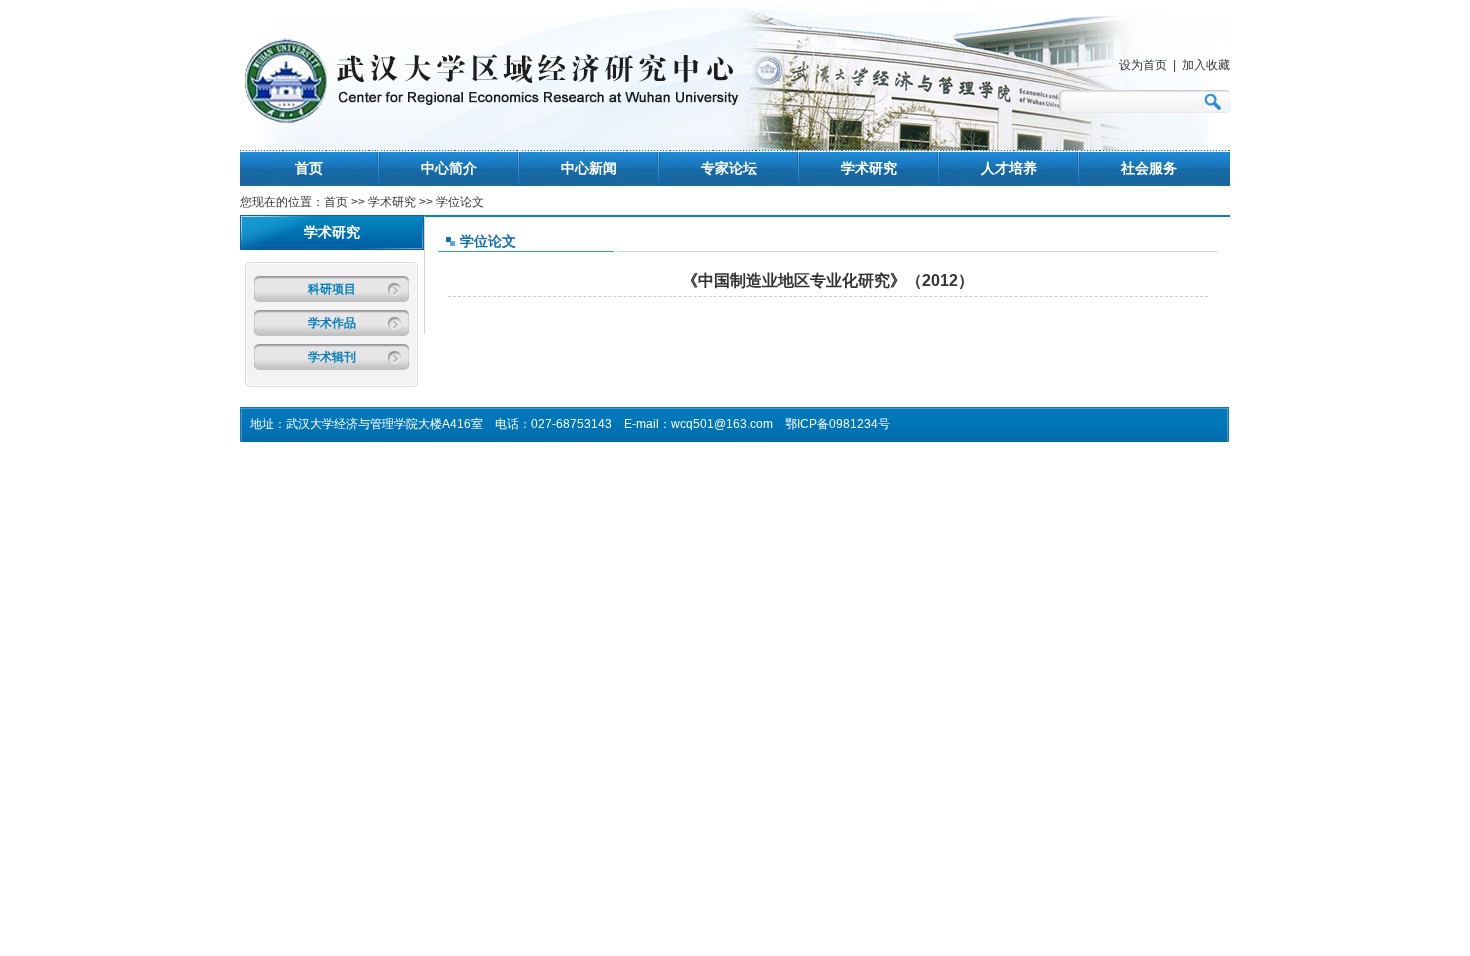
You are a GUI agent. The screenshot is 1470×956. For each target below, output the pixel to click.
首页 (309, 168)
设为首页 (1143, 65)
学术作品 (332, 323)
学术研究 (869, 168)
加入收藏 (1206, 65)
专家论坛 (729, 168)
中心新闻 (589, 168)
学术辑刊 (332, 357)
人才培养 (1009, 168)
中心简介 (449, 168)
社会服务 (1149, 168)
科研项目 (332, 289)
